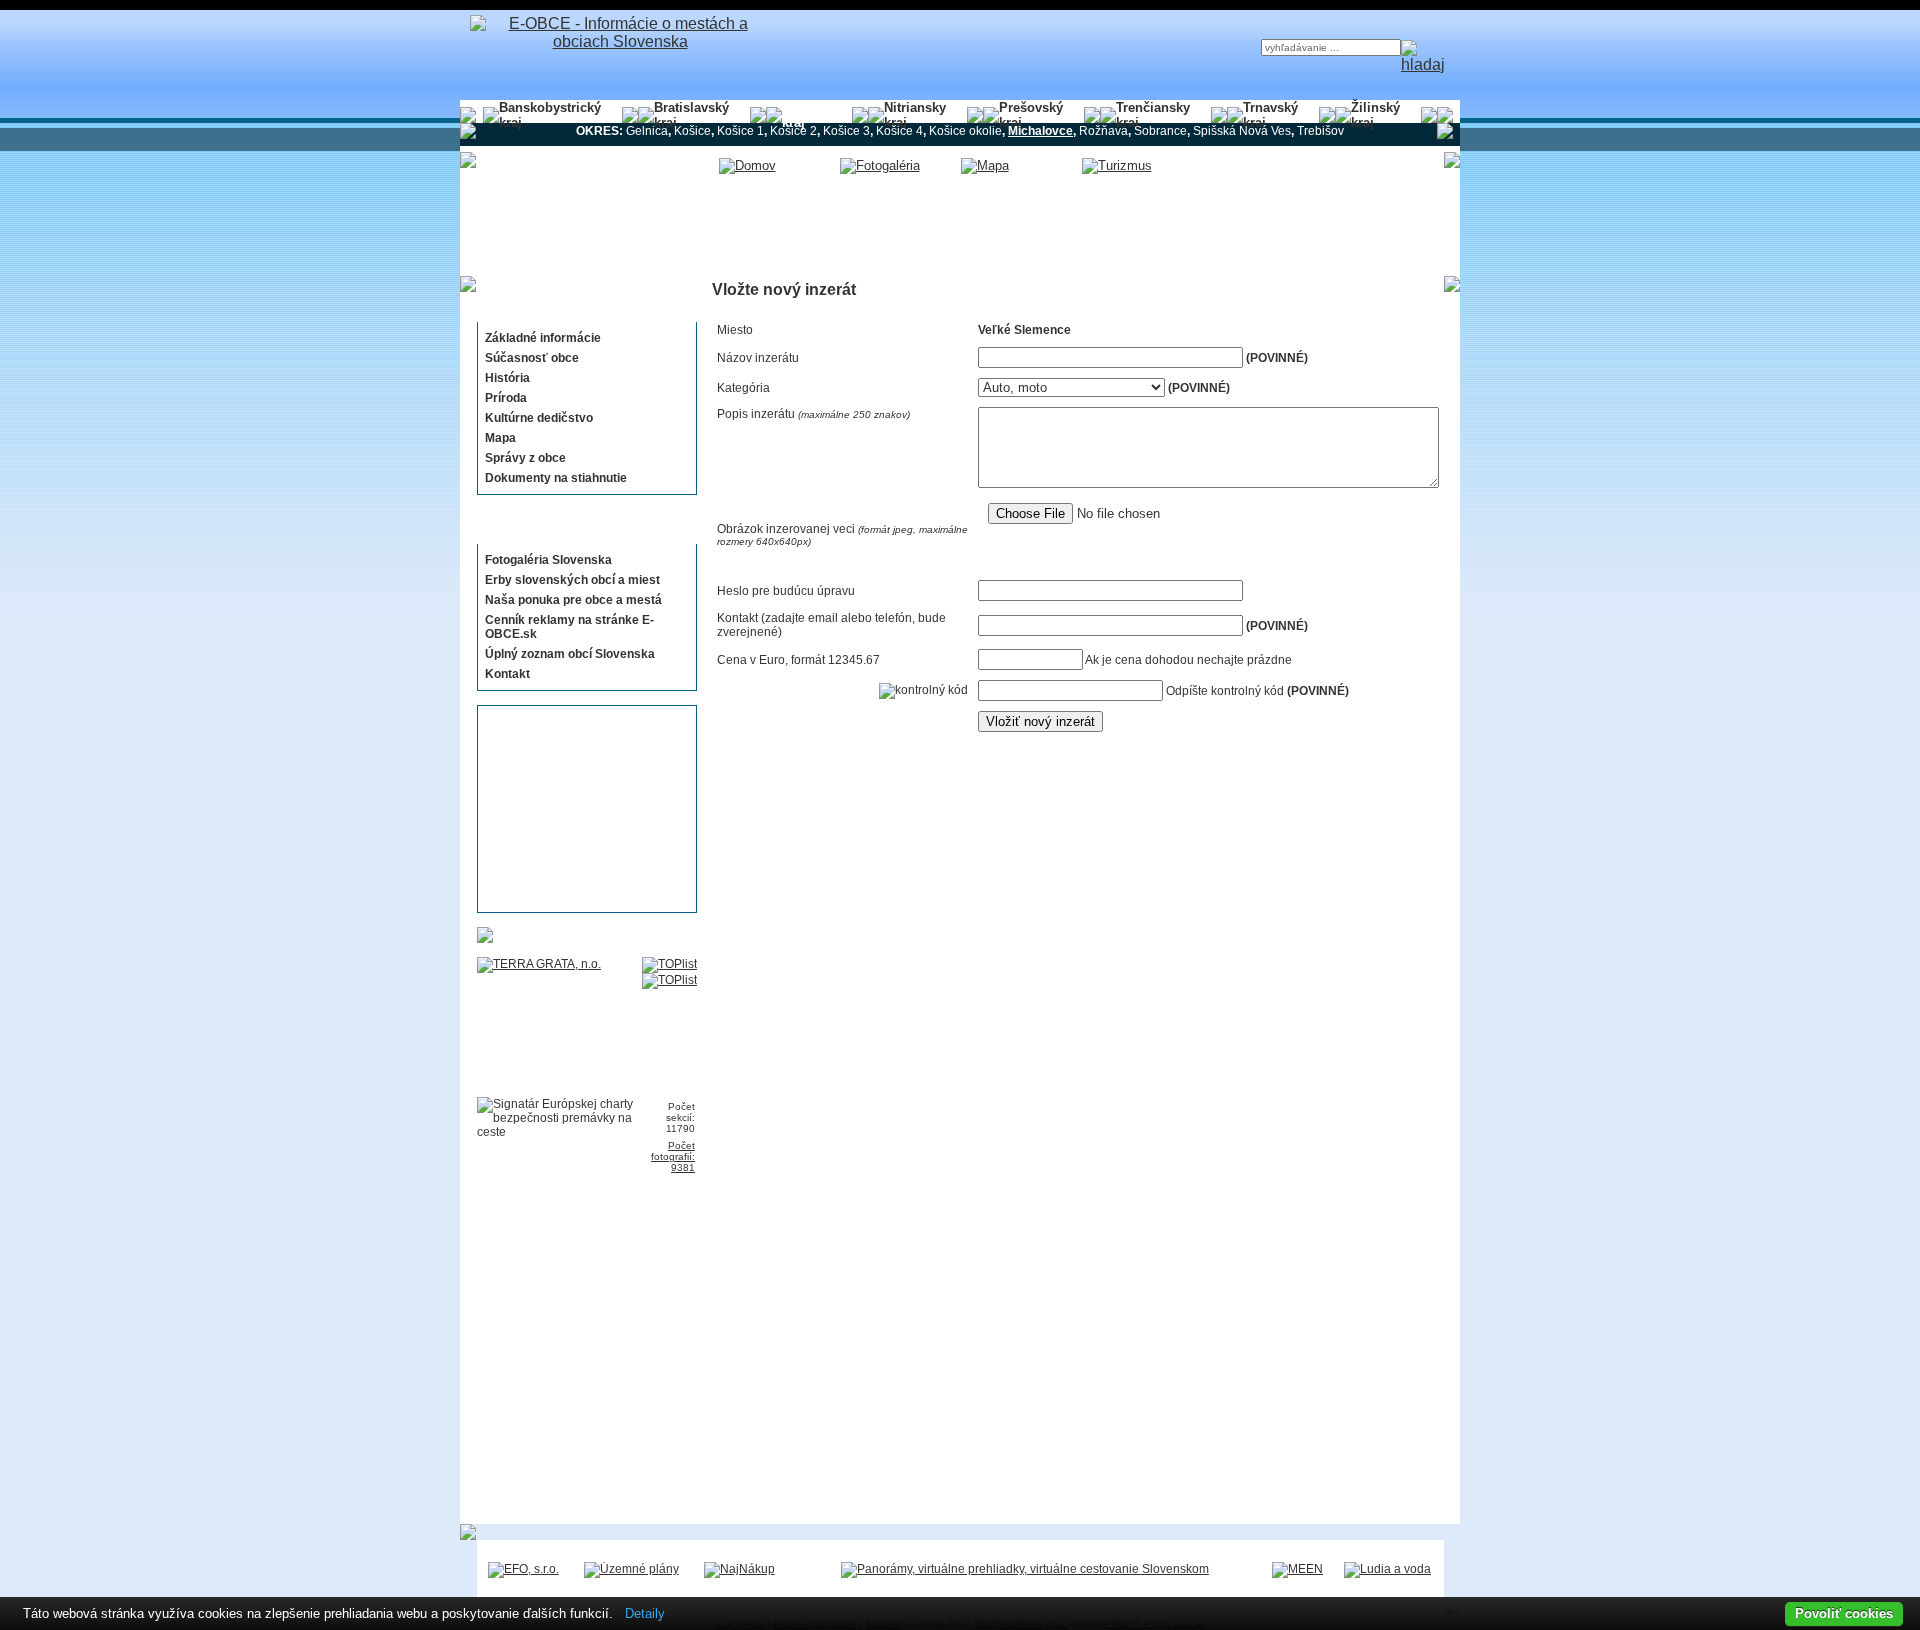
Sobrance (1160, 131)
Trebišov (1320, 131)
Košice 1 (740, 131)
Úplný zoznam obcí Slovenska (570, 654)
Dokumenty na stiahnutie (556, 478)
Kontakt (507, 674)
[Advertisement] (581, 809)
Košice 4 (899, 131)
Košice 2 (793, 131)
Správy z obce (525, 458)
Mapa (500, 438)
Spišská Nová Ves (1242, 131)
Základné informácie (543, 338)
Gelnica (647, 131)
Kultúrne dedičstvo (539, 418)
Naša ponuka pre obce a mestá (573, 600)
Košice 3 (846, 131)
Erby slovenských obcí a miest (572, 580)
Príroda (506, 398)
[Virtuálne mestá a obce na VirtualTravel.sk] (1025, 1569)
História (507, 378)
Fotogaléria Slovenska (548, 560)
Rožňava (1103, 131)
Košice (692, 131)
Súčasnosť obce (532, 358)
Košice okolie (965, 131)
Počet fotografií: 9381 (673, 1156)
